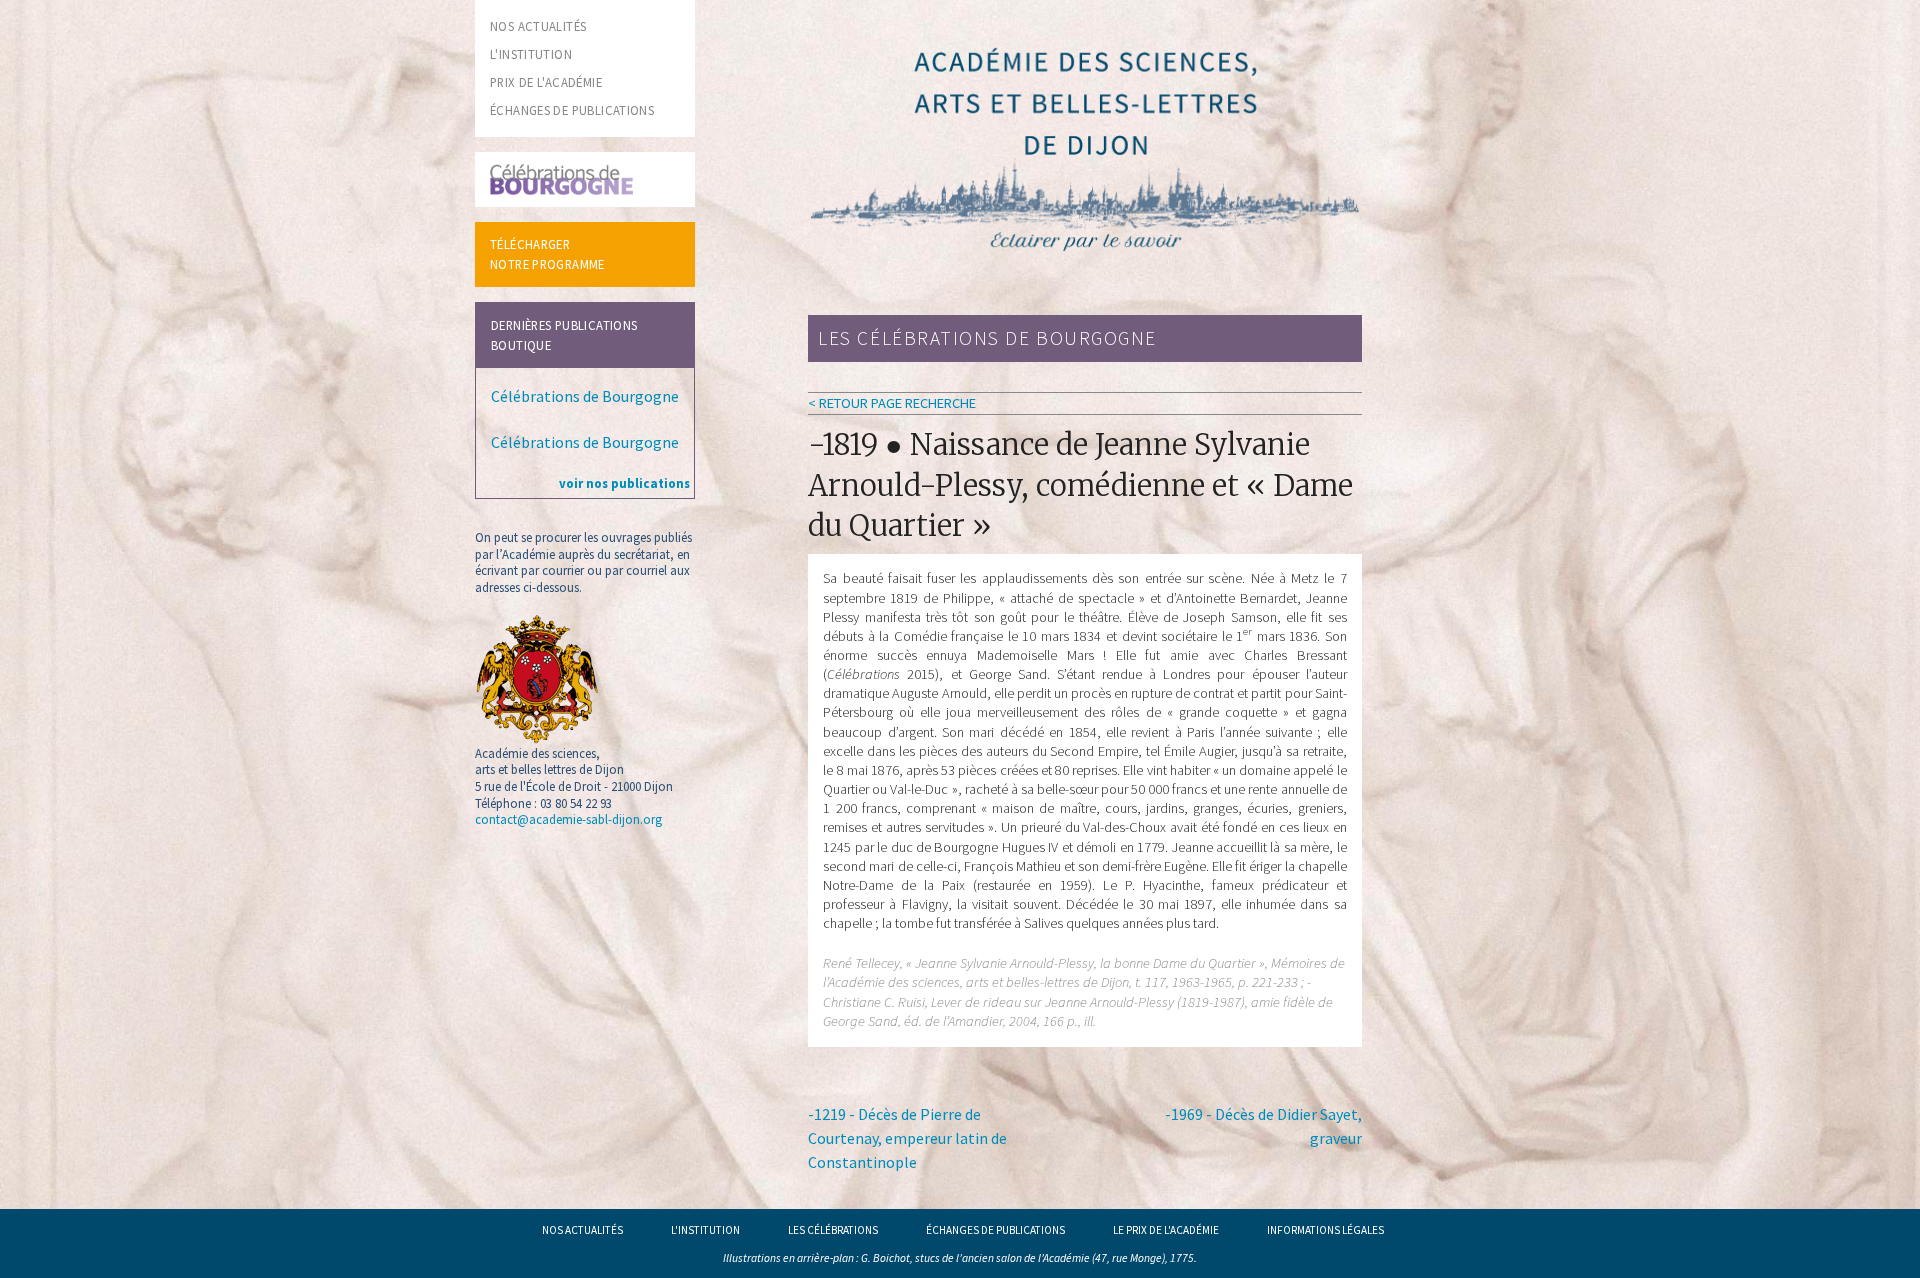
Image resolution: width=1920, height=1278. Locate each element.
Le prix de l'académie (1166, 1230)
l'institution (531, 54)
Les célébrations (833, 1230)
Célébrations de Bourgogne (585, 396)
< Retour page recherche (892, 403)
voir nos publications (624, 483)
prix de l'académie (546, 82)
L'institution (705, 1230)
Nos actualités (582, 1230)
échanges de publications (572, 110)
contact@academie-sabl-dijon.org (568, 819)
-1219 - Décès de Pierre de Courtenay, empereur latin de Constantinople (907, 1138)
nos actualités (538, 26)
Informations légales (1325, 1230)
